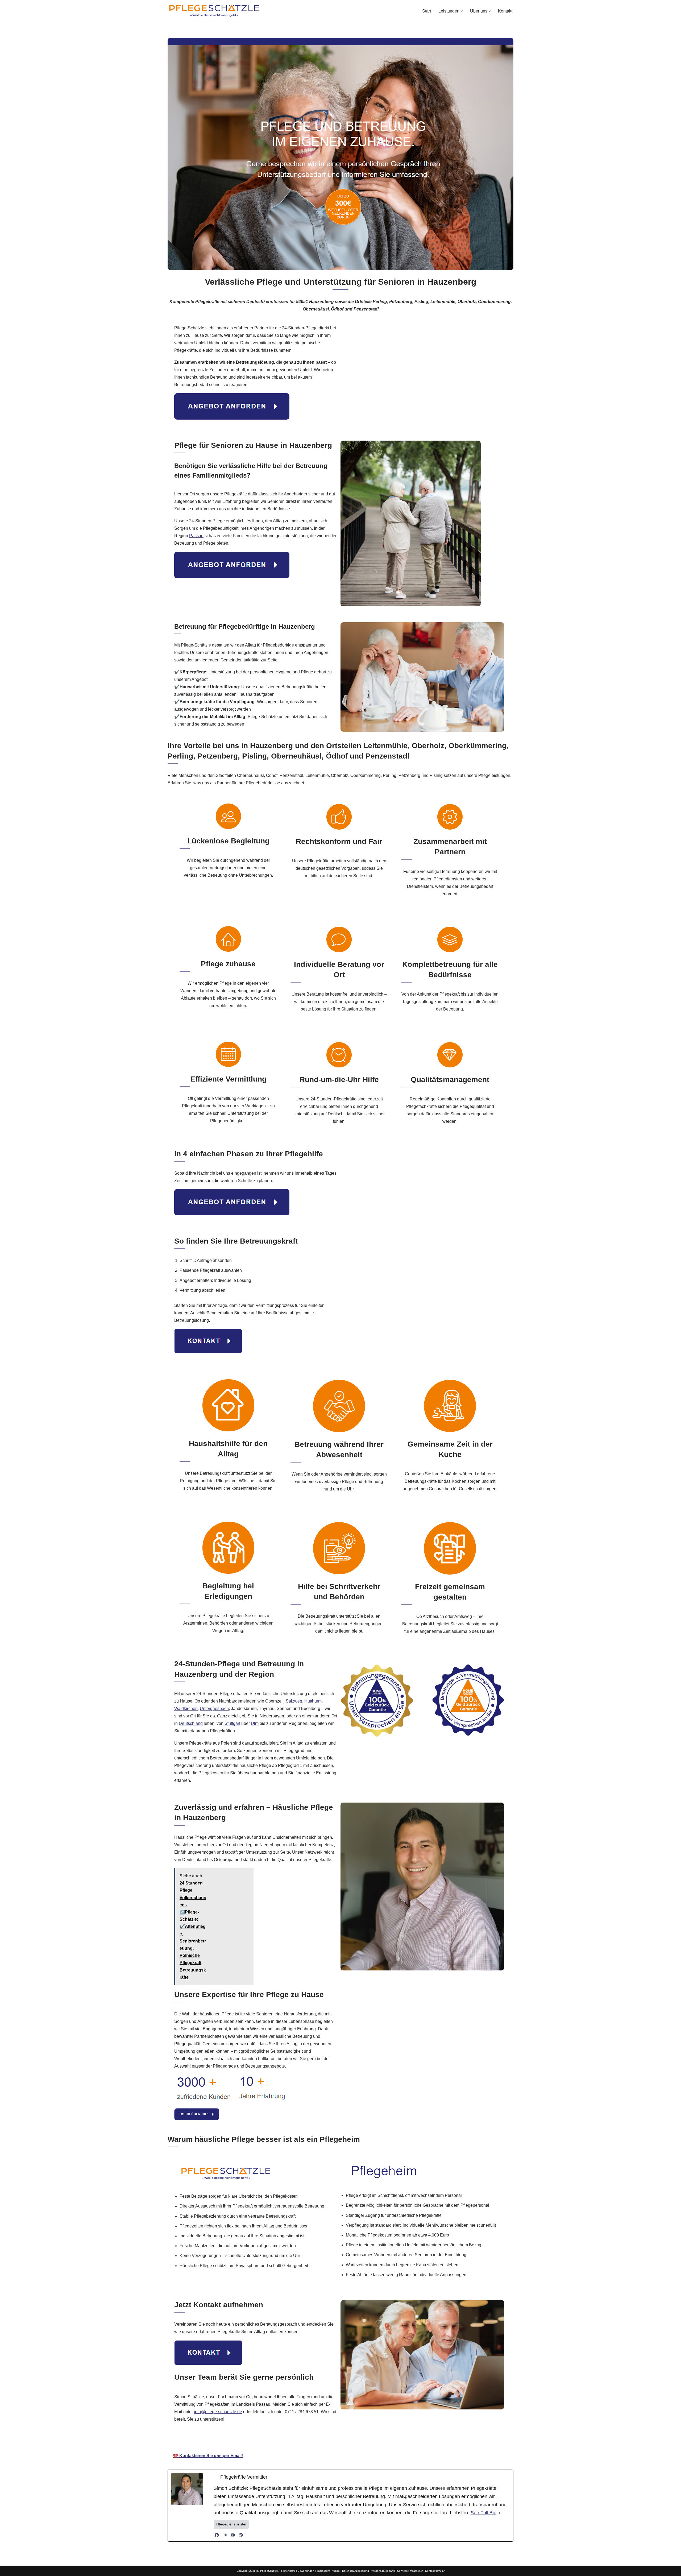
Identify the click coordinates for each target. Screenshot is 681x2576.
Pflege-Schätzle (282, 2440)
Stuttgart (232, 1723)
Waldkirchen (186, 1709)
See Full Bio (483, 2513)
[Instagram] (225, 2535)
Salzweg (294, 1701)
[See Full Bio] (500, 2513)
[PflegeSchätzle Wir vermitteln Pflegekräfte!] (214, 11)
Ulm (255, 1723)
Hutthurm (313, 1701)
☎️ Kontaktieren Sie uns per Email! (208, 2456)
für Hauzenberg (399, 2440)
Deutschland (191, 1723)
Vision (336, 2571)
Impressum (323, 2571)
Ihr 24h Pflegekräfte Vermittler (341, 2440)
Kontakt (505, 11)
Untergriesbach (214, 1709)
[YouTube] (233, 2535)
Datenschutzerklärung (356, 2571)
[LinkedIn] (241, 2535)
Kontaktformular (435, 2571)
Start (427, 11)
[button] (462, 11)
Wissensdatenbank (383, 2571)
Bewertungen (306, 2571)
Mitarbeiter (416, 2571)
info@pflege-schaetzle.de (218, 2412)
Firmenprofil (288, 2571)
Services (402, 2571)
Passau (196, 536)
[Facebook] (217, 2535)
